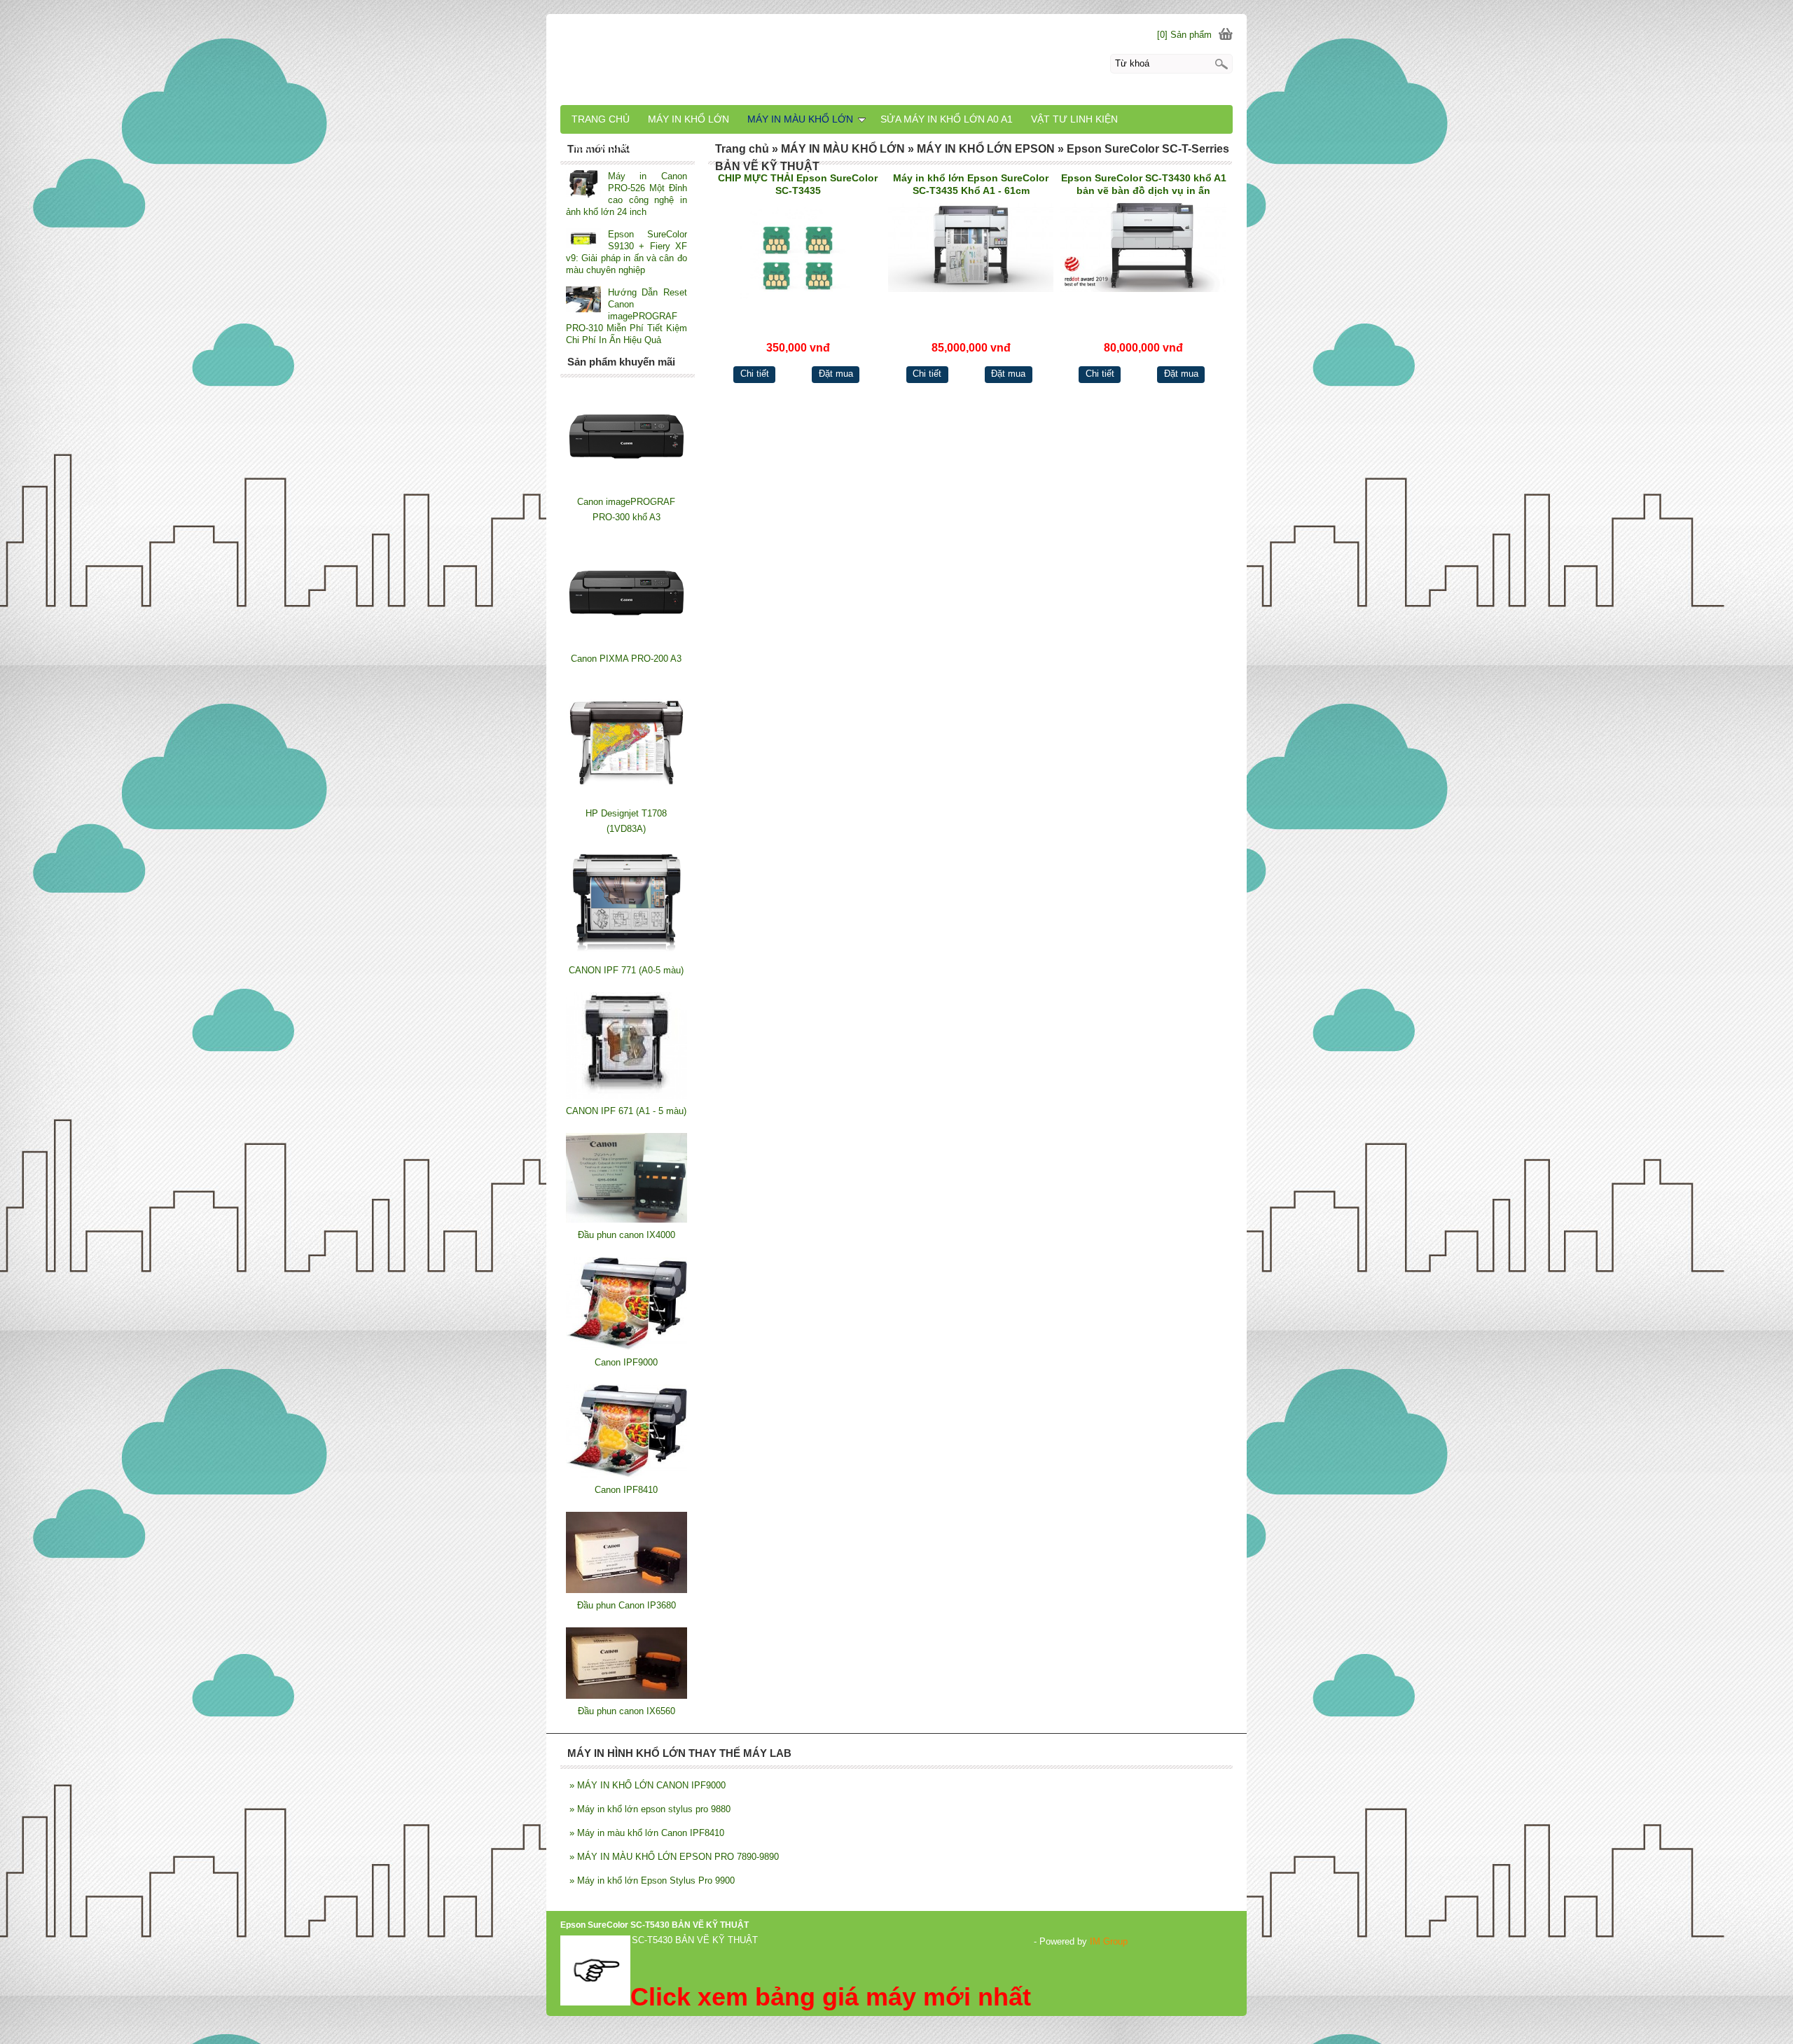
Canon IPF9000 (626, 1362)
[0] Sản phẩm (1184, 35)
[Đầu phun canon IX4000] (626, 1219)
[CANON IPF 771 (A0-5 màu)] (626, 955)
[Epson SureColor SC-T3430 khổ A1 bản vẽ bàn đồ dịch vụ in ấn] (1143, 257)
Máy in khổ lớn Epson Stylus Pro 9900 (652, 1880)
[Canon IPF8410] (626, 1474)
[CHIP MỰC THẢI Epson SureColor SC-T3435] (798, 257)
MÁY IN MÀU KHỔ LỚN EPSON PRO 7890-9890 (674, 1857)
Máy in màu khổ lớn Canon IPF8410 (647, 1833)
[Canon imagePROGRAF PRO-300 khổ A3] (626, 486)
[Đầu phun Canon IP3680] (626, 1590)
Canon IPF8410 (626, 1490)
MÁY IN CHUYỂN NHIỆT (628, 147)
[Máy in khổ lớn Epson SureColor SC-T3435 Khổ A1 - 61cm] (971, 257)
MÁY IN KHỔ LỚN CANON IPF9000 (648, 1785)
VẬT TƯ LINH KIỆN (1074, 119)
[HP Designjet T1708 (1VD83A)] (626, 798)
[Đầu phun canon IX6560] (626, 1696)
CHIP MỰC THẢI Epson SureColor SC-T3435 (798, 184)
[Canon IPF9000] (626, 1347)
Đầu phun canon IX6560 (626, 1711)
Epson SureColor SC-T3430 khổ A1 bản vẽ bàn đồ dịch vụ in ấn (1144, 184)
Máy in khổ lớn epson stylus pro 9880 (650, 1809)
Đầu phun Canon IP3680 (626, 1605)
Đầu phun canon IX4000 (626, 1235)
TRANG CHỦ (601, 119)
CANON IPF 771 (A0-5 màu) (626, 970)
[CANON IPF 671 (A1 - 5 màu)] (626, 1096)
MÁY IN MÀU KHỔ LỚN (800, 119)
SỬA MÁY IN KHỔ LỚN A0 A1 (947, 119)
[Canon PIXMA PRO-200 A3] (626, 643)
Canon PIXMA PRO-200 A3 (626, 659)
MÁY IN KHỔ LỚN (688, 119)
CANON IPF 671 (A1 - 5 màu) (626, 1111)
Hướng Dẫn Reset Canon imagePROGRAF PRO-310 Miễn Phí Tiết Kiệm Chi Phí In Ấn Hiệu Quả (626, 316)
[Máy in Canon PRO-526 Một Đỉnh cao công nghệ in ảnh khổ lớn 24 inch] (583, 185)
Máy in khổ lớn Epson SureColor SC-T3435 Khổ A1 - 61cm (971, 184)
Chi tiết (755, 374)
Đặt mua (836, 374)
